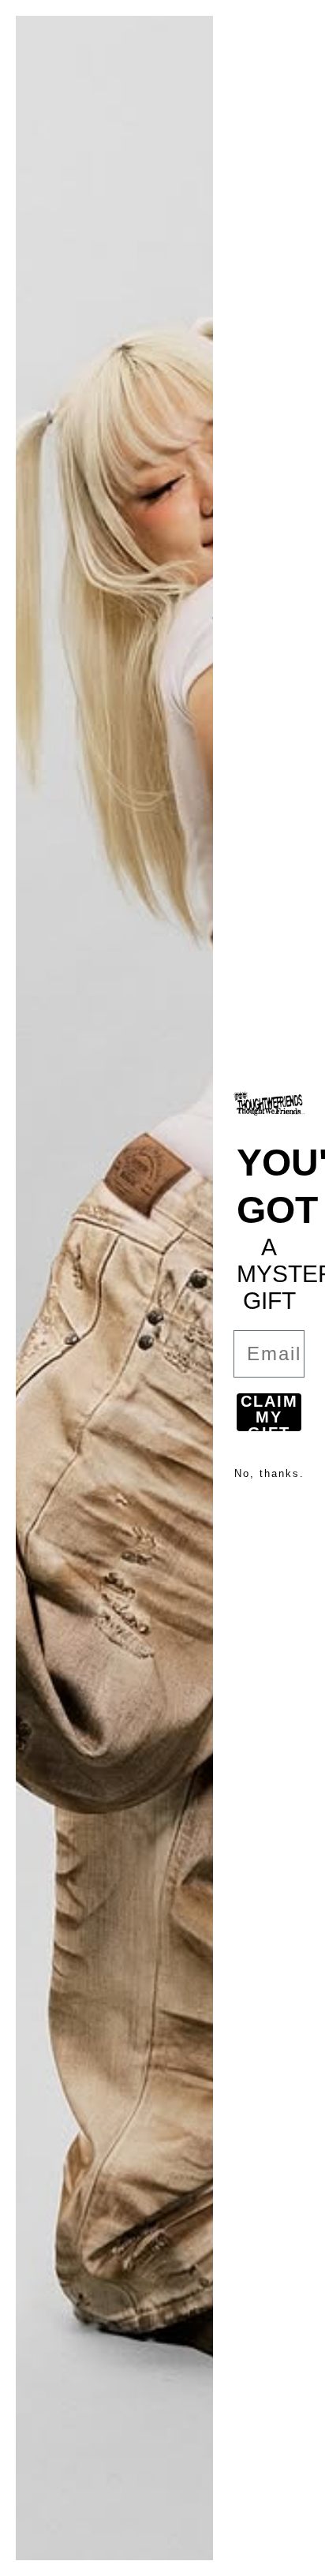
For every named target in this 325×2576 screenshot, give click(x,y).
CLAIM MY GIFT (269, 1412)
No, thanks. (269, 1473)
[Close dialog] (303, 22)
